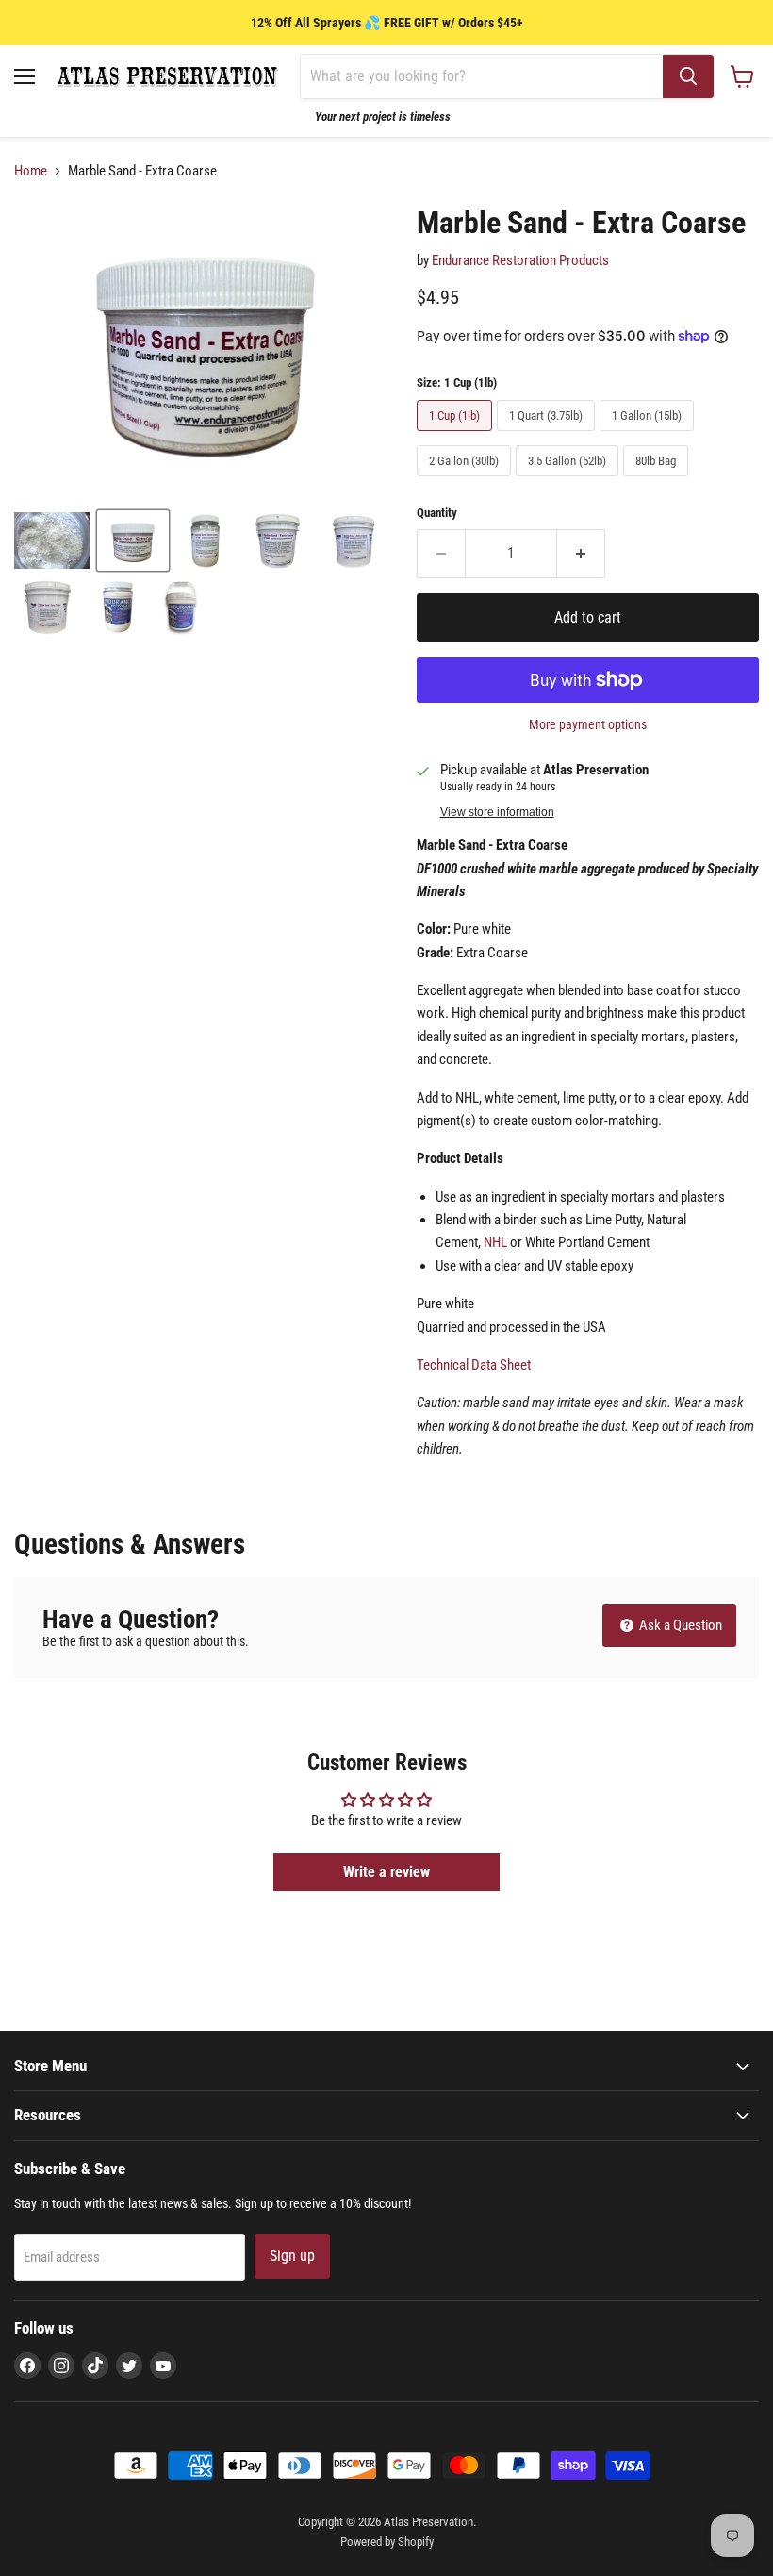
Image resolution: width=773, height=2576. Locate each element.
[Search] (688, 76)
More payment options (588, 724)
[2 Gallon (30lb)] (466, 481)
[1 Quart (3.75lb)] (548, 436)
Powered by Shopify (387, 2542)
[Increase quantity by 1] (581, 554)
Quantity (437, 513)
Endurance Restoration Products (520, 260)
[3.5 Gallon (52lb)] (569, 481)
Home (31, 171)
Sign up (292, 2256)
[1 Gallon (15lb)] (649, 436)
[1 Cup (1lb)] (457, 436)
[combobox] (482, 76)
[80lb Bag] (658, 481)
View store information (497, 812)
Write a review (386, 1872)
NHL (495, 1242)
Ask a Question (679, 1625)
